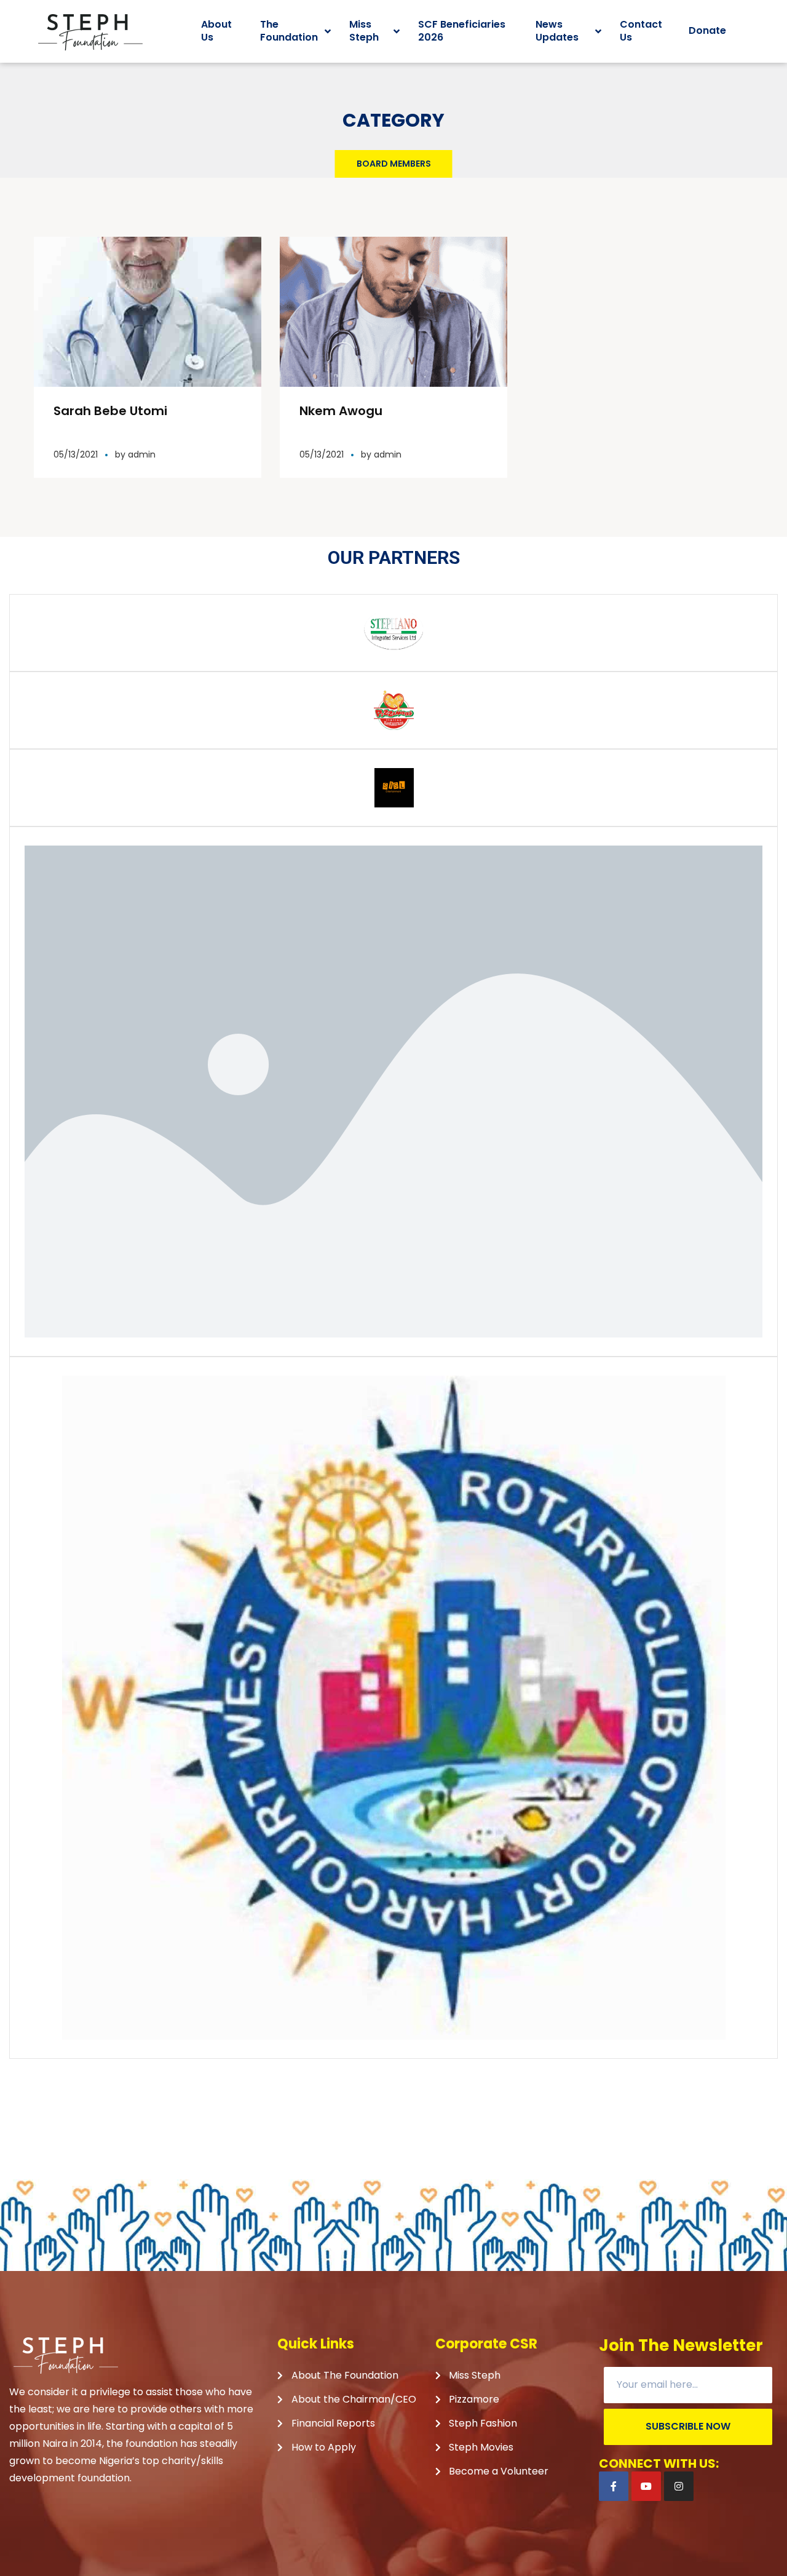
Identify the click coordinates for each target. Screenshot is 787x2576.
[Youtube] (646, 2486)
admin (142, 454)
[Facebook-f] (614, 2486)
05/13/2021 (76, 454)
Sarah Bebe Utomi (110, 411)
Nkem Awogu (341, 411)
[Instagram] (679, 2486)
